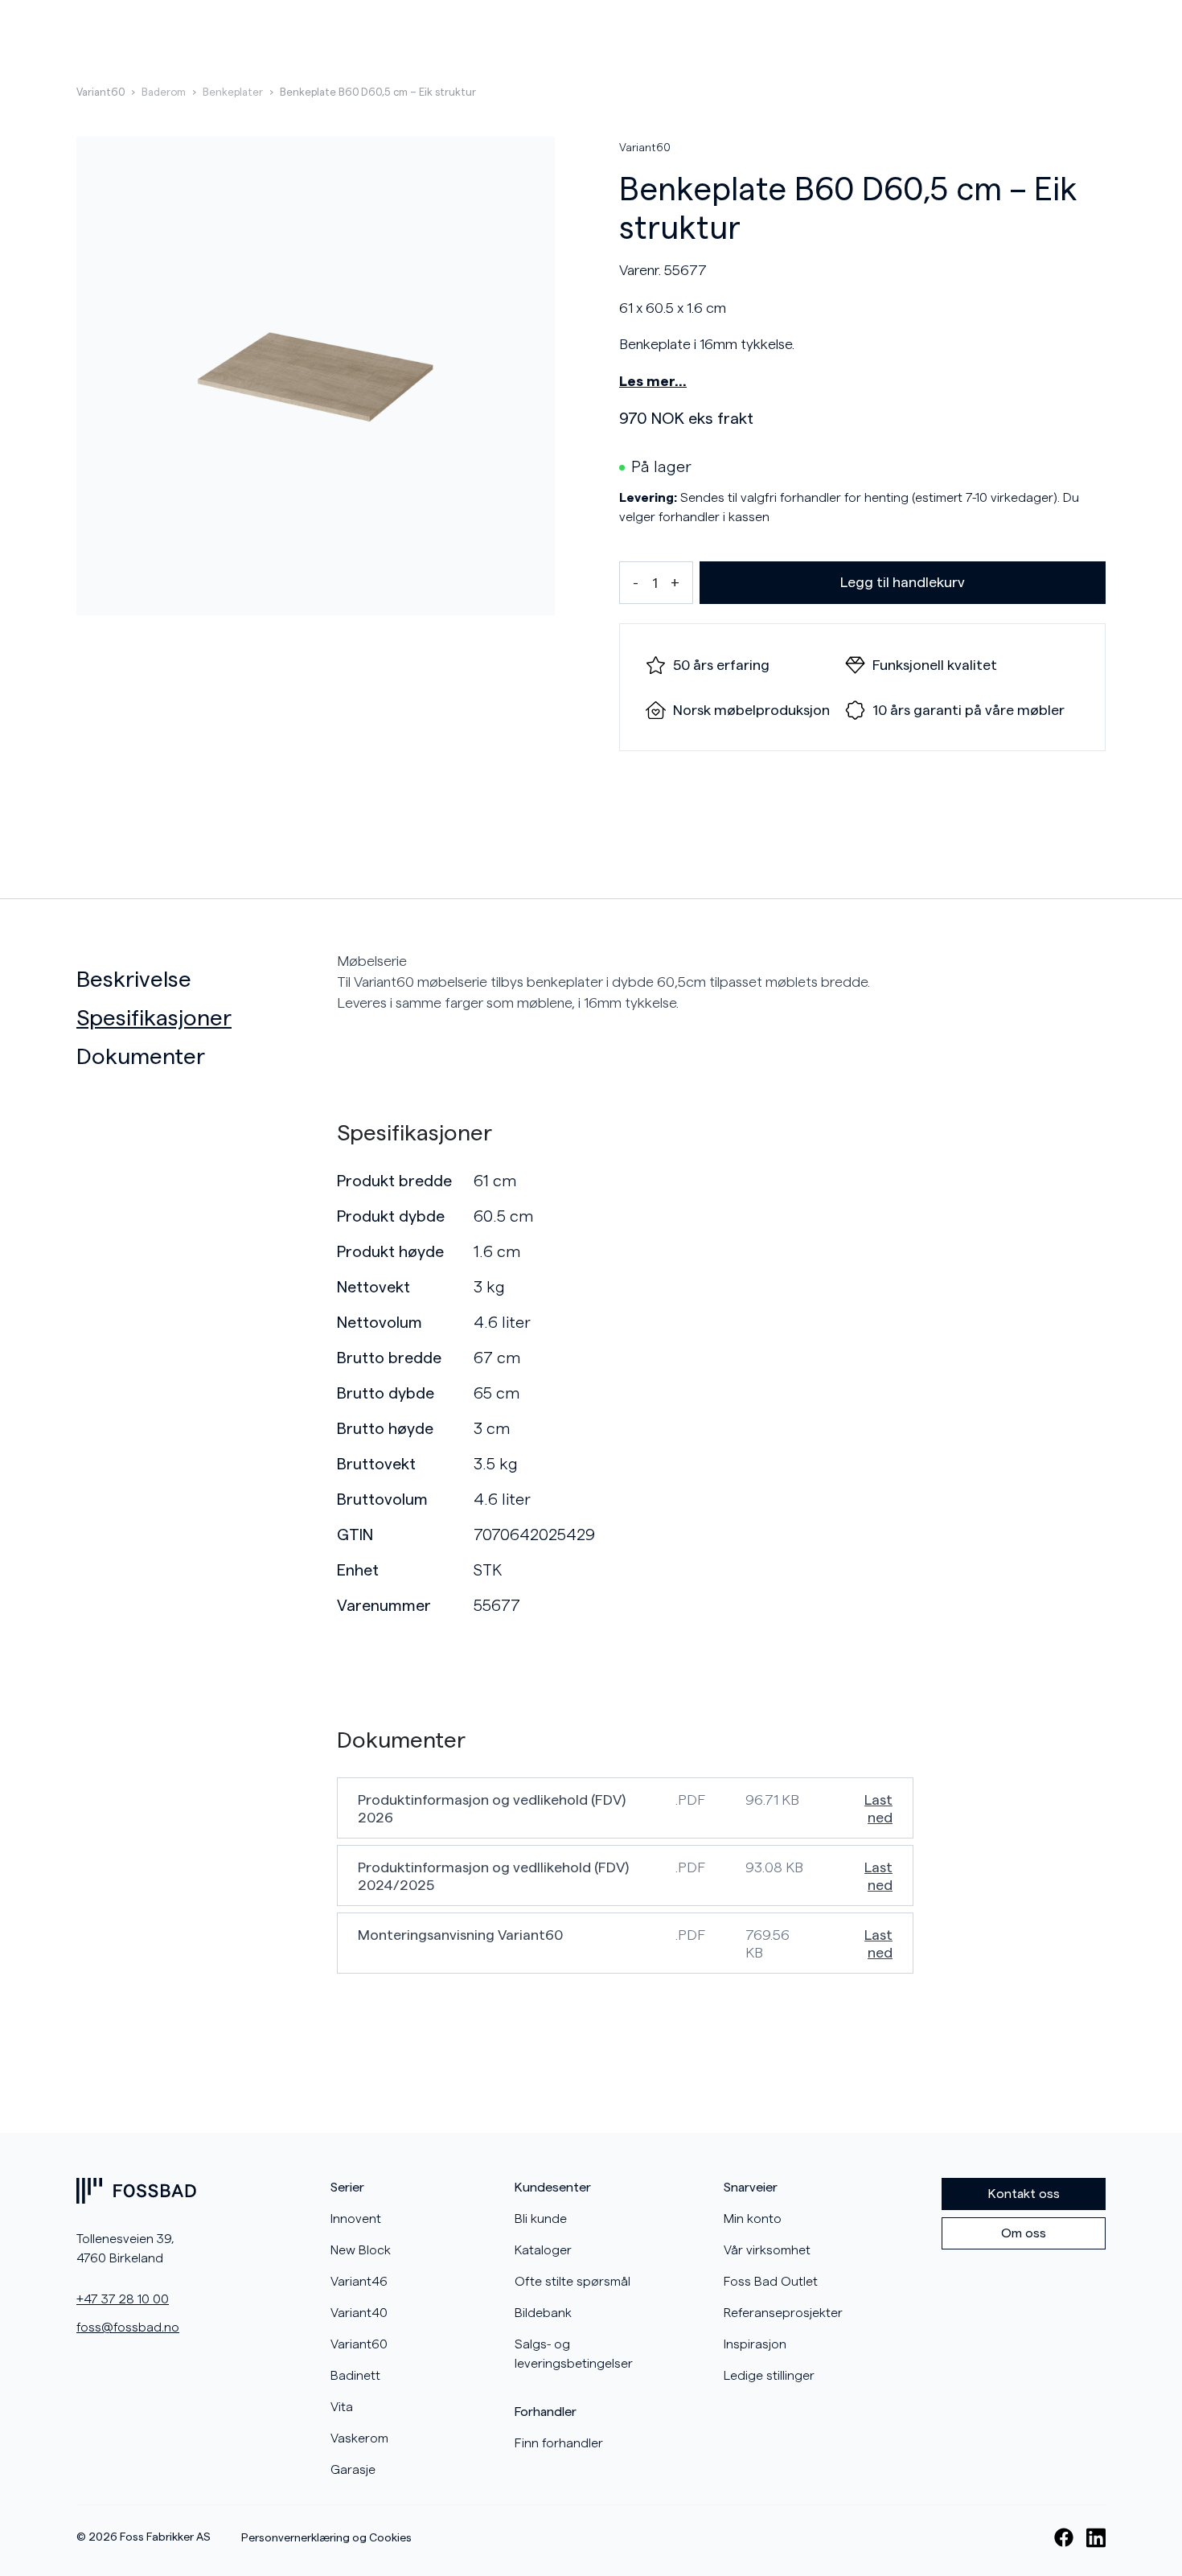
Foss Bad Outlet (771, 2282)
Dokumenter (141, 1057)
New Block (361, 2250)
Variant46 (359, 2282)
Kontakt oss (1024, 2194)
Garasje (353, 2470)
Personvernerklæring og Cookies (326, 2538)
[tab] (200, 980)
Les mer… (653, 381)
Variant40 (359, 2313)
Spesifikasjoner (154, 1018)
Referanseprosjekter (783, 2313)
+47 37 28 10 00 (123, 2299)
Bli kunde (541, 2219)
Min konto (753, 2219)
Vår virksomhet (767, 2250)
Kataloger (543, 2250)
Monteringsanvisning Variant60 (460, 1935)
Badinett (355, 2376)
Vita (342, 2407)
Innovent (356, 2219)
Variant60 (101, 92)
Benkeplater (233, 92)
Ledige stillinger (769, 2376)
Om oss (1024, 2233)
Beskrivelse (134, 980)
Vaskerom (359, 2438)
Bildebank (543, 2313)
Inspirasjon (755, 2344)
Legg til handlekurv (903, 582)
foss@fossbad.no (128, 2327)
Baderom (164, 92)
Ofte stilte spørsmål (573, 2282)
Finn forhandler (559, 2443)
